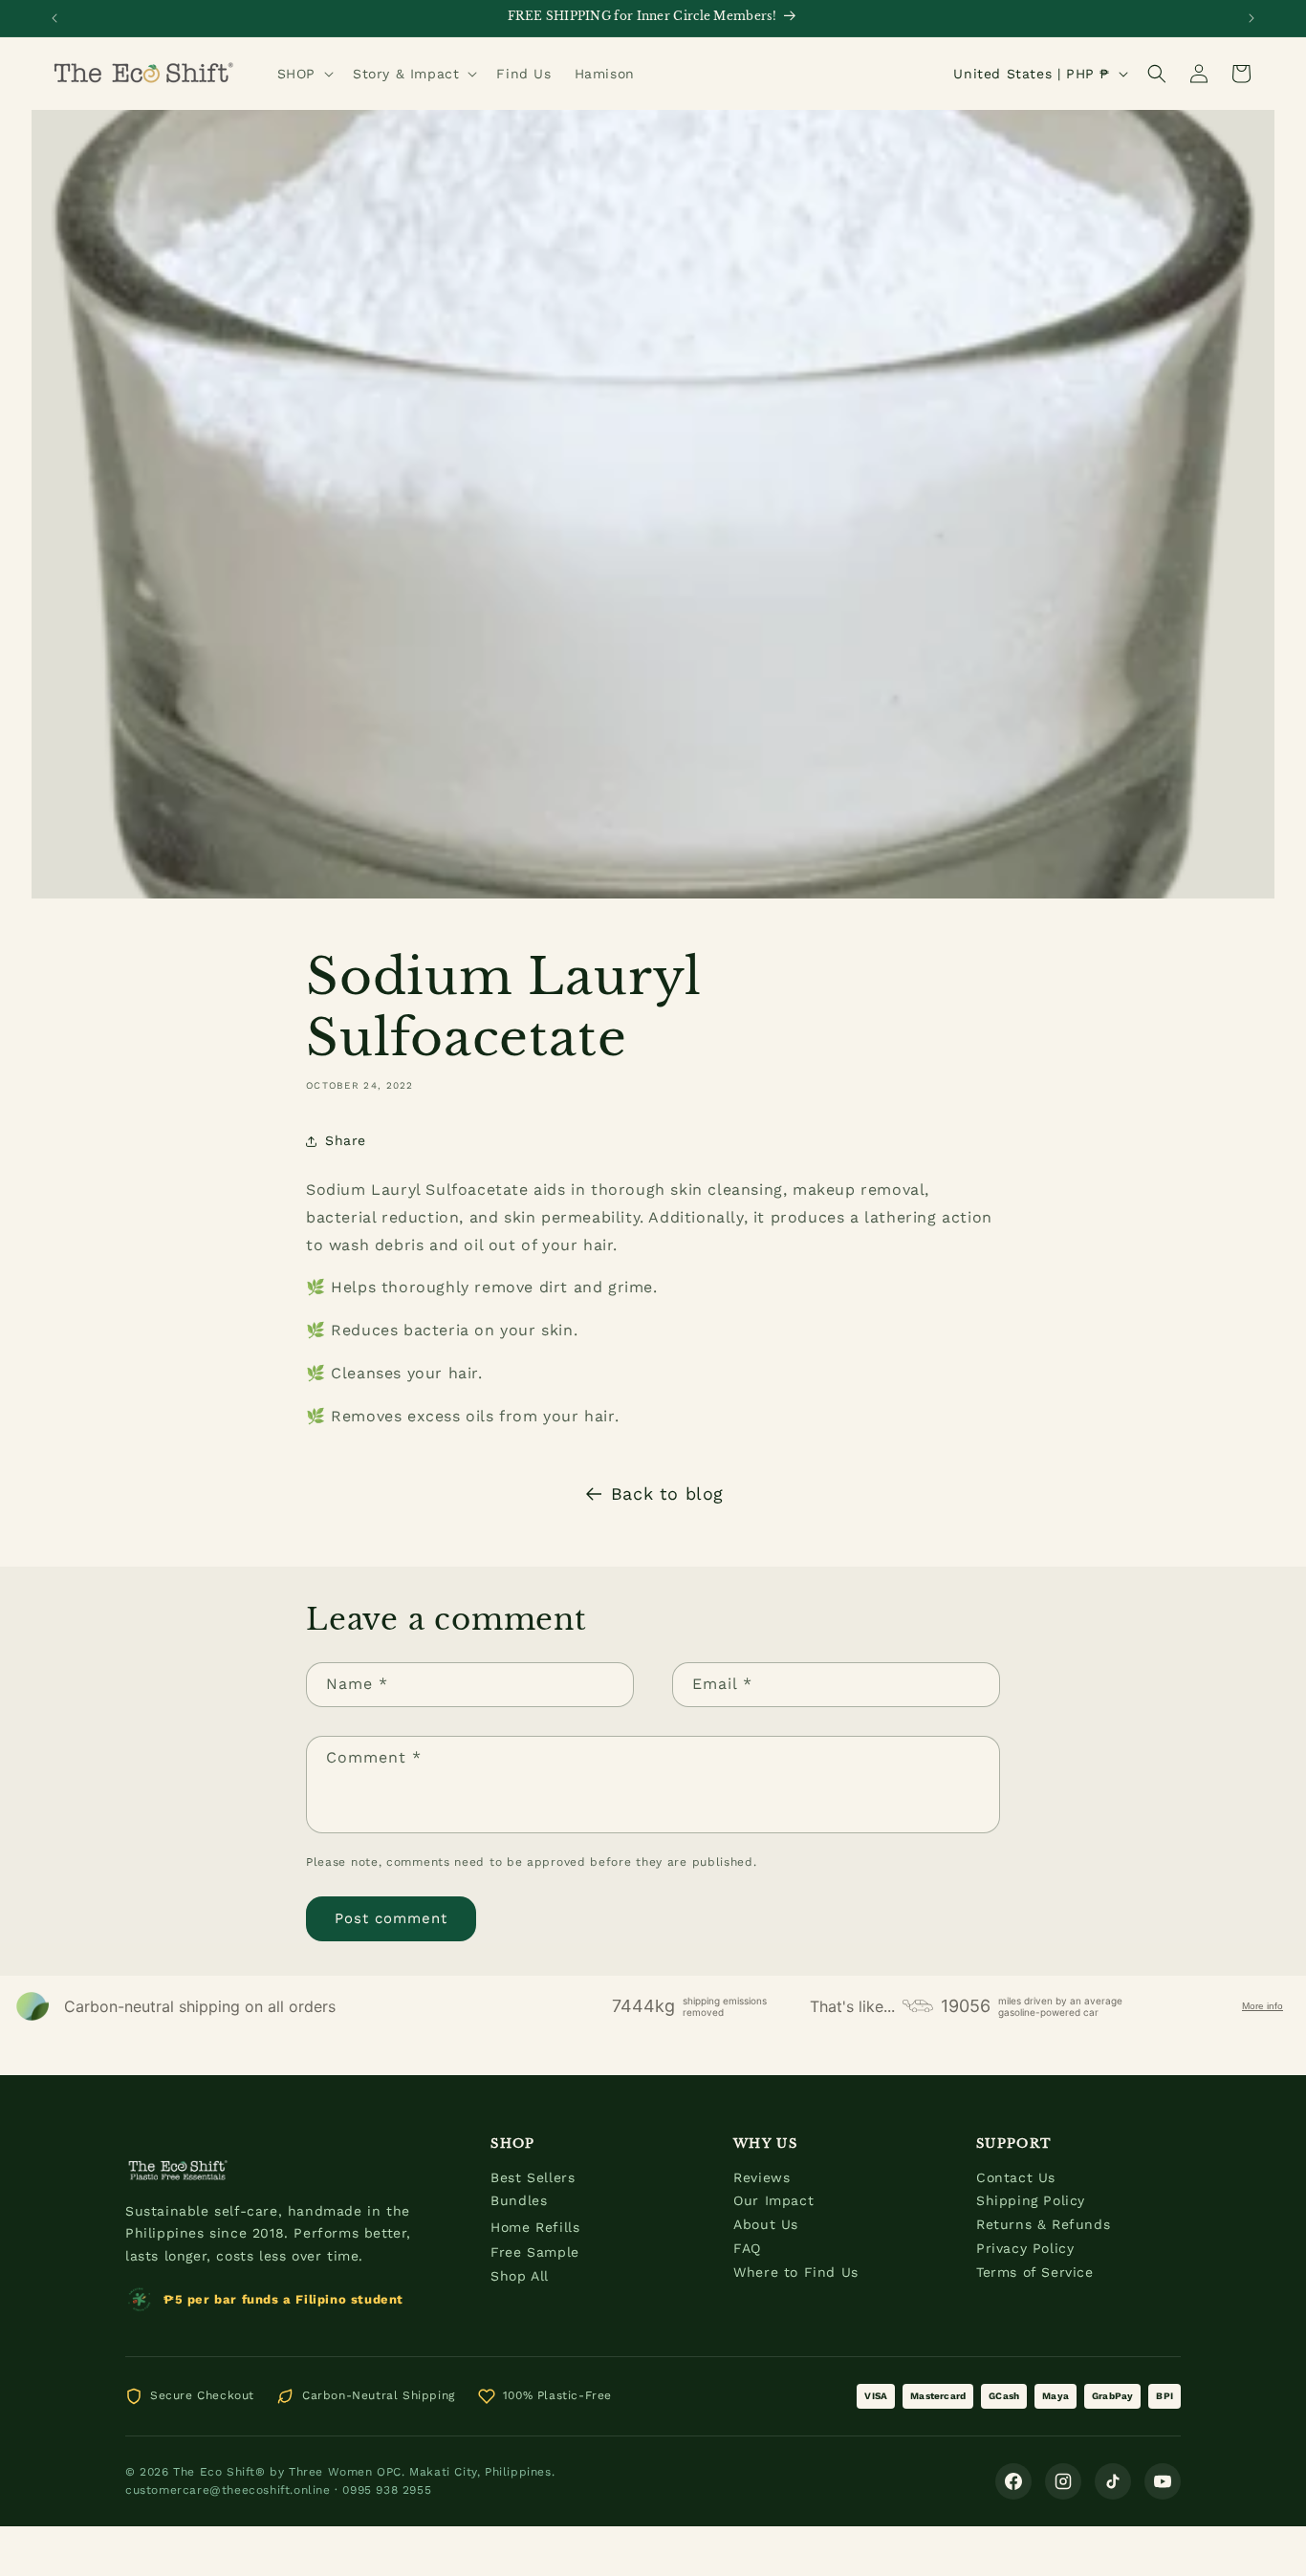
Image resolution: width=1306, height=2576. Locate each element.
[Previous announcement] (54, 18)
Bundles (519, 2200)
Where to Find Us (796, 2272)
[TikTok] (1113, 2481)
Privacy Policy (1025, 2248)
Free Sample (535, 2252)
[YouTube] (1163, 2481)
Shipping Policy (1031, 2200)
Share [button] (346, 1140)
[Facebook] (1013, 2481)
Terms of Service (1035, 2272)
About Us (766, 2224)
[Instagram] (1063, 2481)
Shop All (520, 2276)
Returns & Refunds (1043, 2224)
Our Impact (773, 2200)
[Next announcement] (1252, 18)
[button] (304, 74)
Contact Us (1016, 2177)
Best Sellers (533, 2177)
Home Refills (535, 2227)
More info (1262, 2006)
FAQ (747, 2248)
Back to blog (667, 1494)
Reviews (762, 2177)
